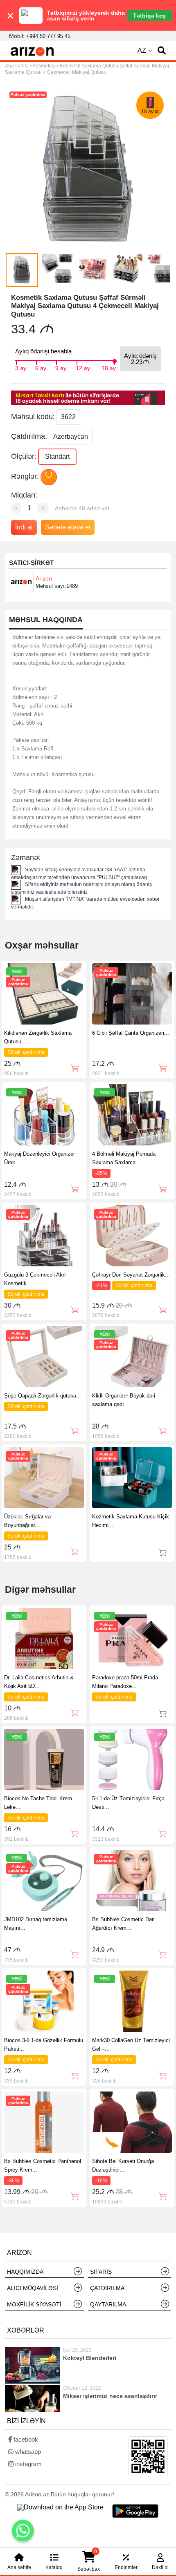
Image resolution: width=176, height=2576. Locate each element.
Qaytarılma (108, 2304)
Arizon (44, 578)
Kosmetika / (45, 66)
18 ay (109, 367)
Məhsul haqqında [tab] (46, 620)
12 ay (83, 367)
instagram (28, 2464)
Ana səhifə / (19, 66)
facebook (25, 2439)
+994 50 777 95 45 (48, 36)
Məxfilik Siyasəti (34, 2304)
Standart (57, 456)
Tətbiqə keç (149, 16)
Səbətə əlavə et (68, 527)
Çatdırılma (107, 2288)
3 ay (21, 367)
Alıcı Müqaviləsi (33, 2288)
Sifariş (101, 2272)
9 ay (61, 367)
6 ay (41, 367)
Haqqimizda (25, 2272)
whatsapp (27, 2452)
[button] (162, 51)
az (142, 50)
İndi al (24, 527)
